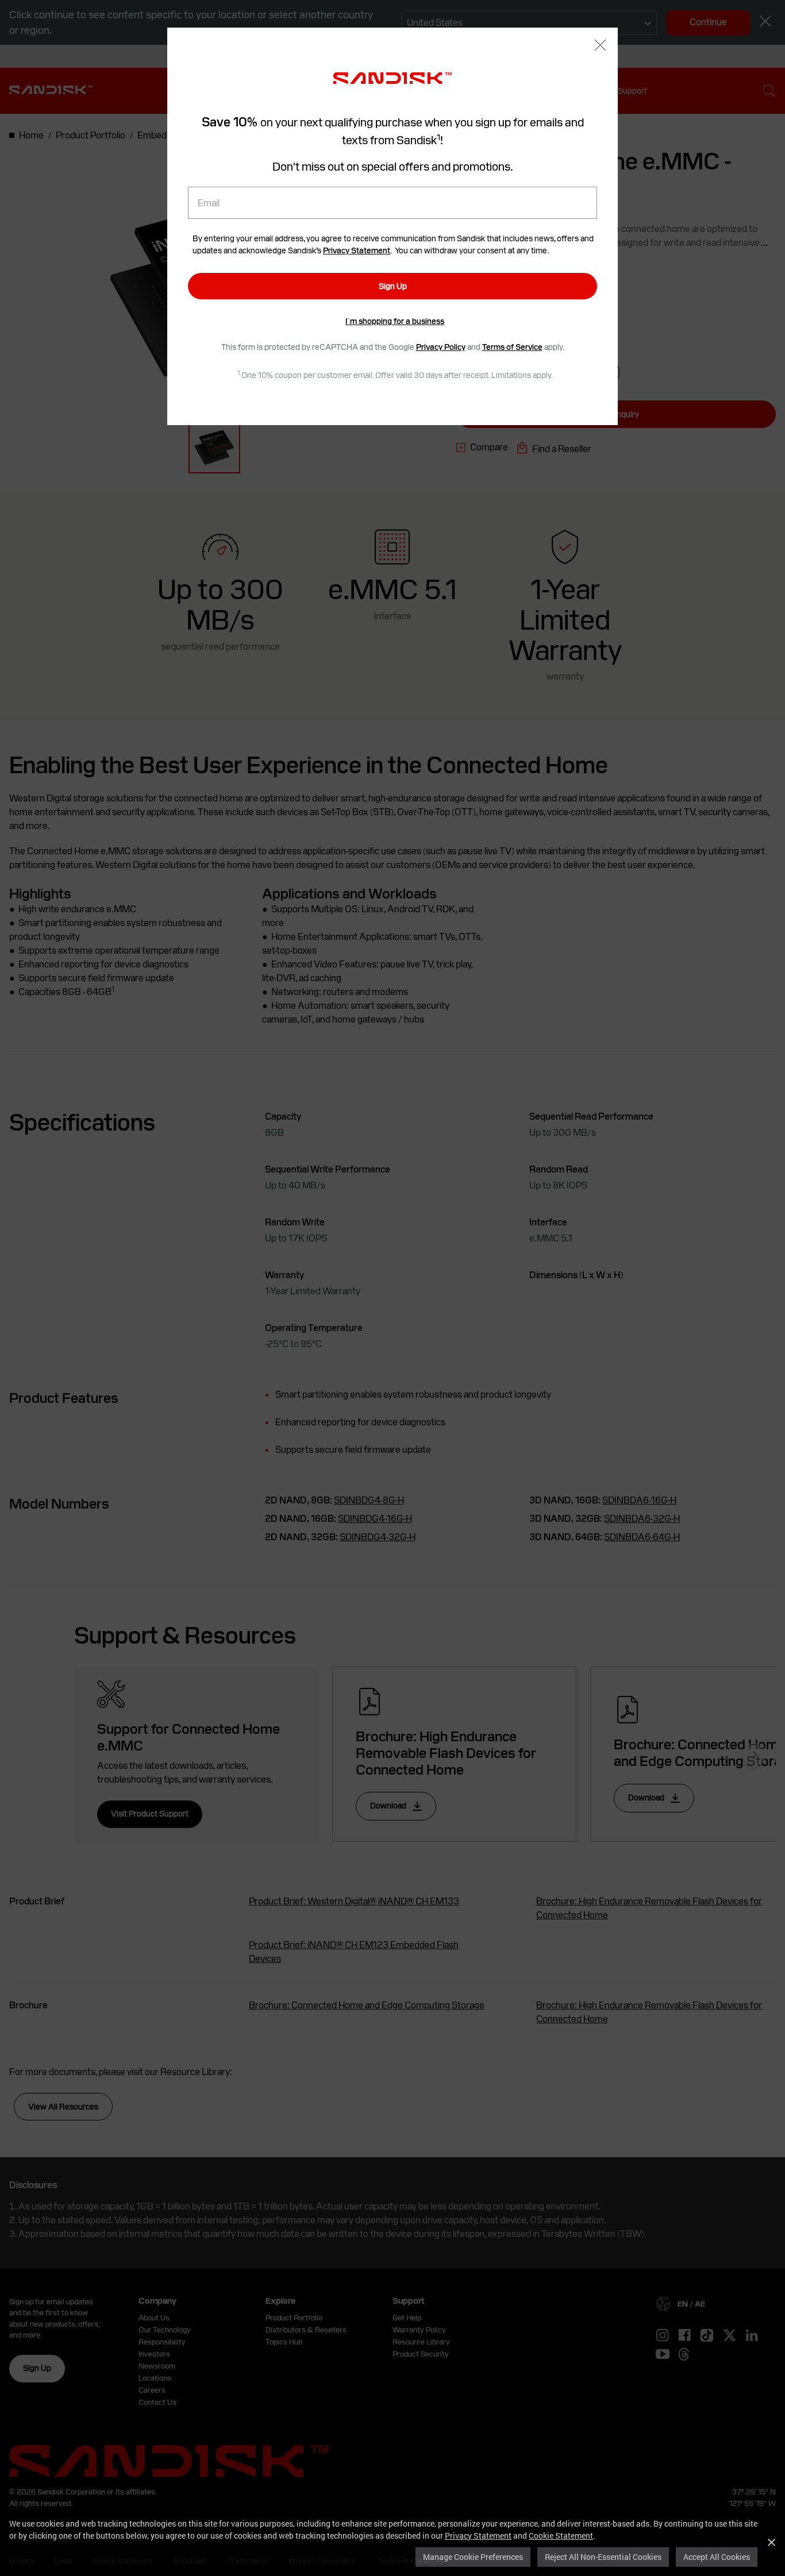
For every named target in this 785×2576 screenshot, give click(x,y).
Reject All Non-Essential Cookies (603, 2557)
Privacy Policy (441, 347)
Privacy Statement (478, 2535)
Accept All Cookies (717, 2557)
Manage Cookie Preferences (473, 2557)
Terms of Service (512, 347)
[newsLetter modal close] (600, 46)
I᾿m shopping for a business (395, 321)
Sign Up (393, 286)
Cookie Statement (561, 2535)
